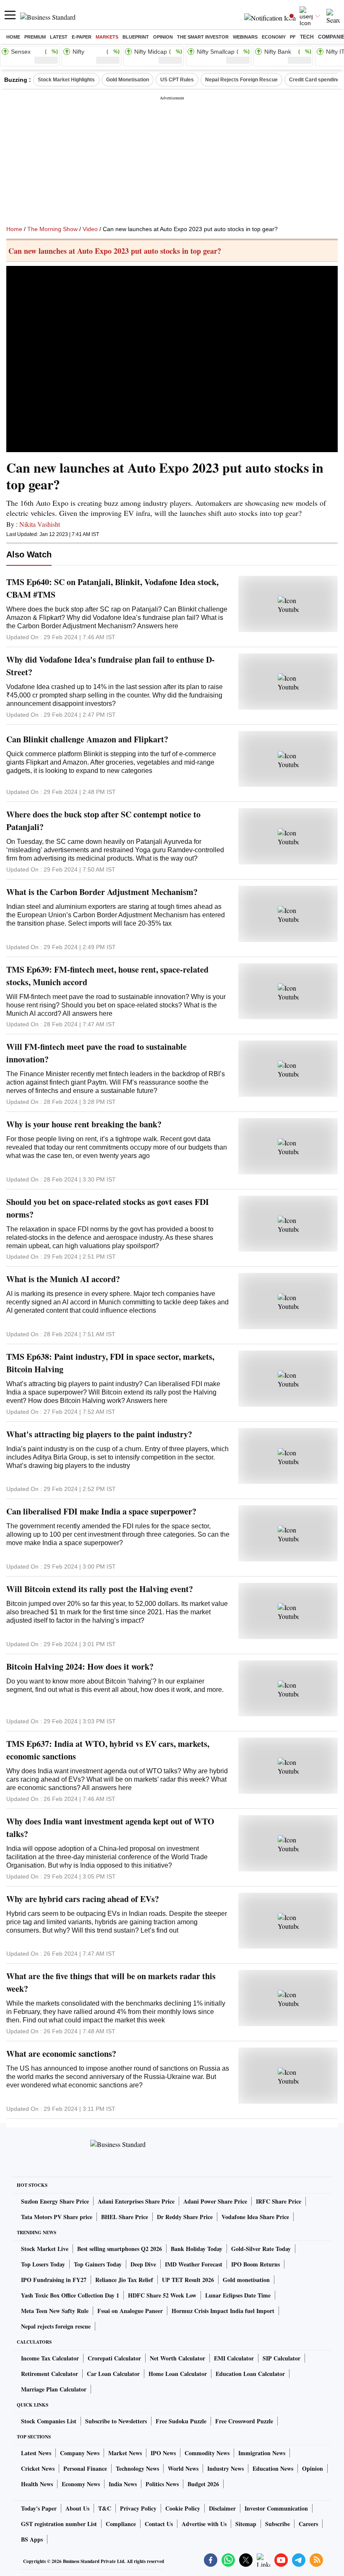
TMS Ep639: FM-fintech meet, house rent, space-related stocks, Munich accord (107, 976)
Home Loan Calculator (178, 2374)
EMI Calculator (234, 2358)
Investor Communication (276, 2508)
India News (123, 2484)
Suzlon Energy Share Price (55, 2201)
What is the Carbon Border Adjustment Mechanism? (102, 892)
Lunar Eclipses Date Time (238, 2295)
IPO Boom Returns (255, 2264)
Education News (273, 2468)
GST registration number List (59, 2524)
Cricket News (38, 2468)
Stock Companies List (49, 2421)
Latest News (36, 2453)
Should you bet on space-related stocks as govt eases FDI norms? (108, 1208)
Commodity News (207, 2453)
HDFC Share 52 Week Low (162, 2295)
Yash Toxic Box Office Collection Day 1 (70, 2295)
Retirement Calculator (50, 2374)
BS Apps (32, 2539)
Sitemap (246, 2524)
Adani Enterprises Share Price (136, 2201)
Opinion (163, 37)
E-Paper (82, 37)
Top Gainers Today (98, 2264)
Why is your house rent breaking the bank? (84, 1124)
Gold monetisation (246, 2280)
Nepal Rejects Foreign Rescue (241, 80)
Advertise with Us (204, 2524)
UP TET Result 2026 (188, 2280)
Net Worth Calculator (177, 2358)
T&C (105, 2508)
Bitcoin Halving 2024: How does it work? (80, 1667)
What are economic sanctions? (61, 2054)
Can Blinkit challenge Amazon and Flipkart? (87, 739)
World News (183, 2468)
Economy (274, 37)
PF (293, 37)
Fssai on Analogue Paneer (130, 2311)
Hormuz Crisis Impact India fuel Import (223, 2311)
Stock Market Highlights (66, 80)
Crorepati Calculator (114, 2358)
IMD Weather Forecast (194, 2264)
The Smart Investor (203, 37)
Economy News (81, 2484)
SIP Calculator (281, 2358)
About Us (77, 2508)
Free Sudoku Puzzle (181, 2421)
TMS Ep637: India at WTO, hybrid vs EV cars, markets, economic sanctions (108, 1750)
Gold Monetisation (128, 80)
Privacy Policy (138, 2508)
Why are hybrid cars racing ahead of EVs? (83, 1899)
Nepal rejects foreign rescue (56, 2326)
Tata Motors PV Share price (57, 2217)
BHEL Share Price (125, 2217)
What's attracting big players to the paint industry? (99, 1434)
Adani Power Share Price (215, 2201)
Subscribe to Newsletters (116, 2421)
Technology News (137, 2468)
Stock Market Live (45, 2249)
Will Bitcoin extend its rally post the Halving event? (100, 1589)
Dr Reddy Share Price (185, 2217)
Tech (307, 37)
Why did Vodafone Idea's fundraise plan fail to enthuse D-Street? (111, 666)
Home (13, 37)
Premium (35, 37)
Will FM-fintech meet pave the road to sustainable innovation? (96, 1053)
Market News (125, 2453)
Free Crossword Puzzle (244, 2421)
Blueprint (136, 37)
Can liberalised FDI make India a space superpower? (101, 1511)
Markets (107, 37)
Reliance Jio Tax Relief (124, 2280)
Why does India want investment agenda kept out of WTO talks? (110, 1828)
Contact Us (159, 2524)
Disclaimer (222, 2508)
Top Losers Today (43, 2264)
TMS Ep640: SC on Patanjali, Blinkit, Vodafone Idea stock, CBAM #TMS (112, 588)
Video (90, 229)
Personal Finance (85, 2468)
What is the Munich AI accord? (63, 1279)
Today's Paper (39, 2508)
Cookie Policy (183, 2508)
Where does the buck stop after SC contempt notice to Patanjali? (103, 821)
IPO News (163, 2453)
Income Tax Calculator (50, 2358)
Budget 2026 (203, 2484)
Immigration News (262, 2453)
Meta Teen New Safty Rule (55, 2311)
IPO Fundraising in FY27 (54, 2280)
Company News (80, 2453)
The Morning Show (52, 229)
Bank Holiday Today (197, 2249)
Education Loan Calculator (250, 2374)
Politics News (162, 2484)
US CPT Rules (177, 80)
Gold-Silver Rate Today (261, 2249)
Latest (59, 37)
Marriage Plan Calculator (54, 2389)
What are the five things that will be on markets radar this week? (111, 1982)
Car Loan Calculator (113, 2374)
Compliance (121, 2524)
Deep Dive (143, 2264)
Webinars (245, 37)
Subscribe (278, 2524)
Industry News (225, 2468)
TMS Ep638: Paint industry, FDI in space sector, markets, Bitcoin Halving (110, 1363)
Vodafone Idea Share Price (255, 2217)
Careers (308, 2524)
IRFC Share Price (279, 2201)
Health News (37, 2484)
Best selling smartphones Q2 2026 (120, 2249)
